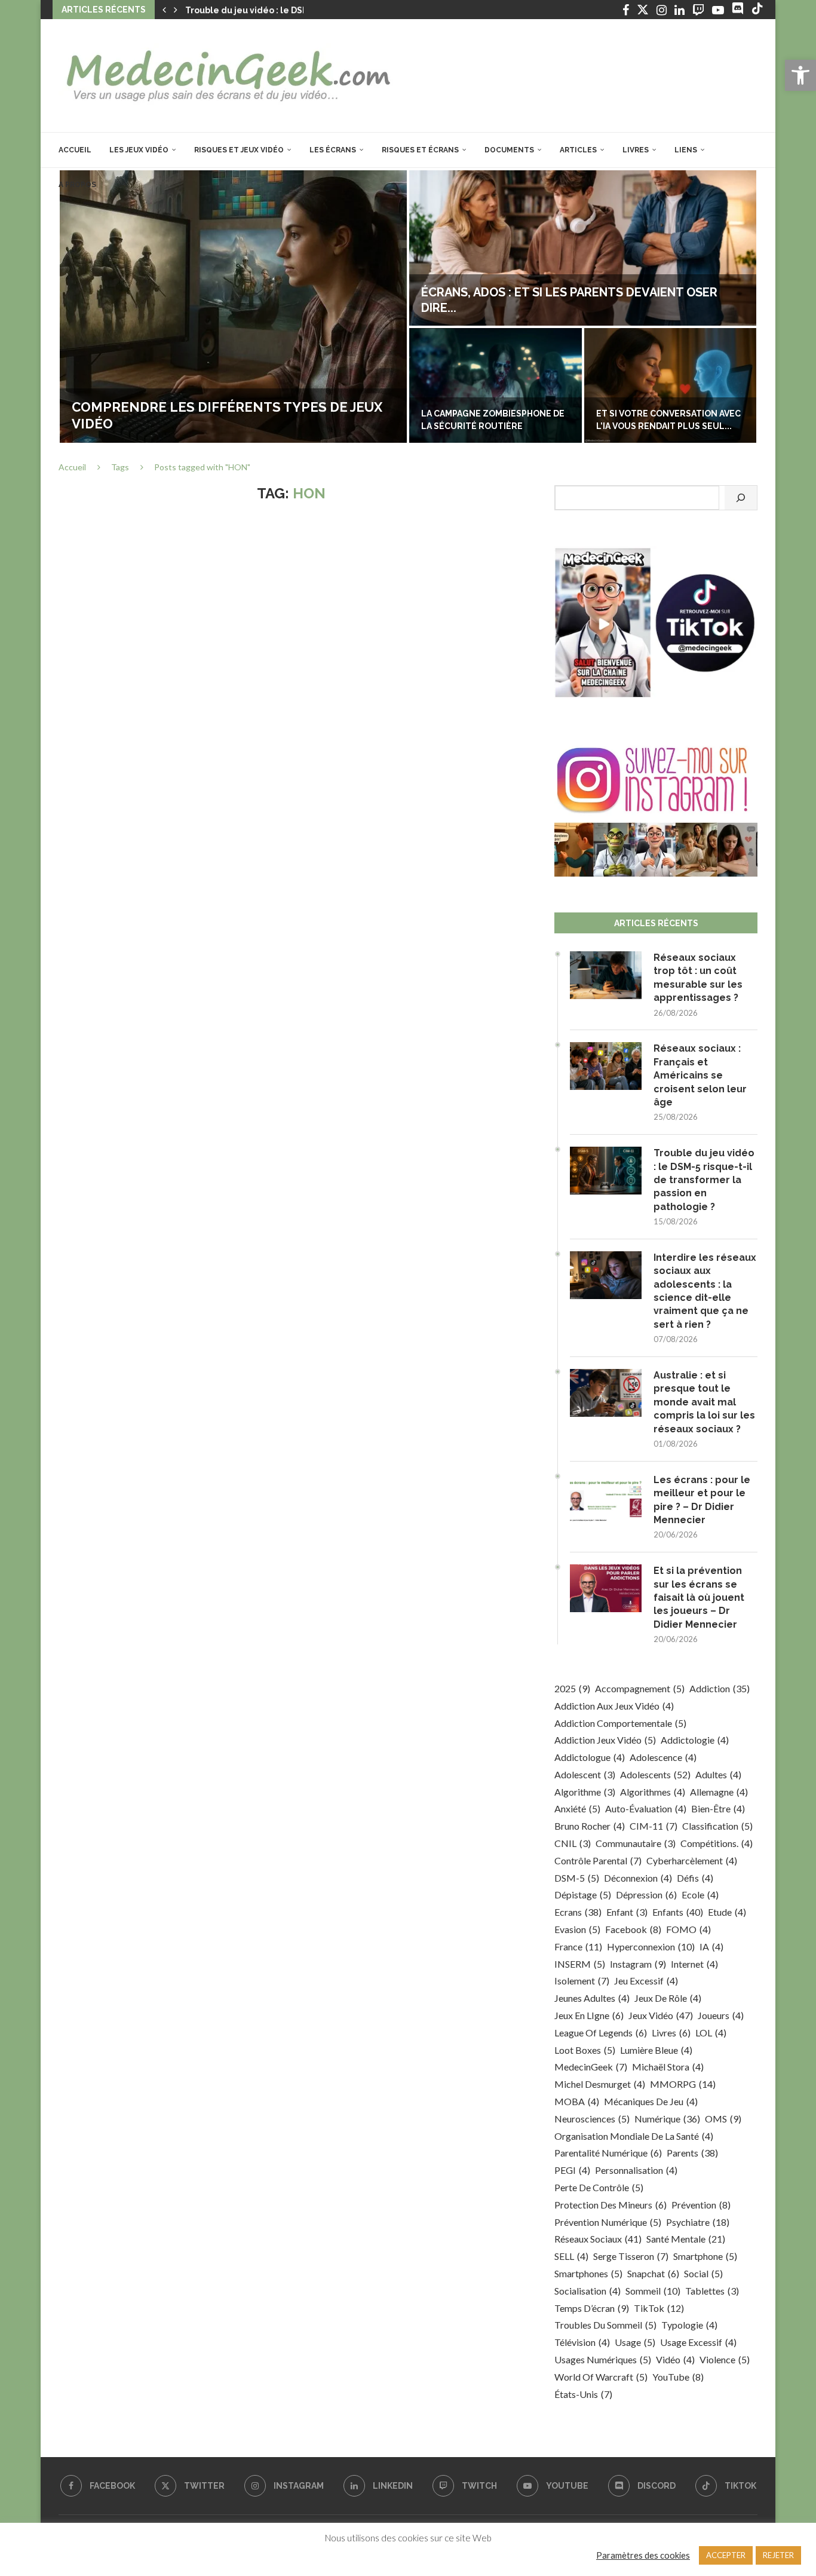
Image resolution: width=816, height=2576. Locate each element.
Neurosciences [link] (592, 2119)
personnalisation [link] (636, 2170)
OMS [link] (723, 2119)
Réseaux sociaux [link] (598, 2239)
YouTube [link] (678, 2377)
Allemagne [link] (719, 1792)
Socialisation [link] (588, 2291)
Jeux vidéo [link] (661, 2015)
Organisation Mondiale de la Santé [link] (634, 2136)
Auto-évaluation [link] (646, 1808)
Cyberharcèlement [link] (692, 1860)
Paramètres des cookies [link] (643, 2555)
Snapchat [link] (653, 2273)
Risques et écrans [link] (420, 150)
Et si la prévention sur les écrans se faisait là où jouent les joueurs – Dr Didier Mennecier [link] (699, 1598)
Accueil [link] (75, 150)
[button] (164, 10)
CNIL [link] (573, 1843)
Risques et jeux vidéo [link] (239, 150)
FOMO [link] (688, 1929)
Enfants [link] (678, 1912)
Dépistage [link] (583, 1895)
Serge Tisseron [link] (631, 2256)
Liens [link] (686, 150)
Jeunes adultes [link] (592, 1998)
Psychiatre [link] (698, 2222)
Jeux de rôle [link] (668, 1998)
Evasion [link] (577, 1929)
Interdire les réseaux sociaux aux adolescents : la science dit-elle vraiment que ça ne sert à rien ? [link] (705, 1291)
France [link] (578, 1946)
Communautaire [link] (636, 1843)
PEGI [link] (572, 2170)
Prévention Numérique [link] (608, 2222)
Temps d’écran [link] (592, 2308)
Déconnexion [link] (638, 1878)
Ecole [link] (700, 1895)
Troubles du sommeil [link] (605, 2325)
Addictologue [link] (590, 1757)
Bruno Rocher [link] (590, 1826)
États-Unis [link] (583, 2394)
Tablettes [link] (712, 2291)
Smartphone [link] (705, 2256)
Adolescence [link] (663, 1757)
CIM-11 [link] (654, 1826)
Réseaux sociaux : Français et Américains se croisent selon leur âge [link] (700, 1075)
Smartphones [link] (588, 2273)
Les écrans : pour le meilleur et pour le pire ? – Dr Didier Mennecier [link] (702, 1500)
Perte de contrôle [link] (599, 2187)
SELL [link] (571, 2256)
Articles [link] (578, 150)
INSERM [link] (580, 1964)
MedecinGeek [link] (591, 2067)
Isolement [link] (582, 1981)
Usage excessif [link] (698, 2342)
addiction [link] (720, 1688)
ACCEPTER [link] (726, 2555)
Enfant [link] (627, 1912)
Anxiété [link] (577, 1808)
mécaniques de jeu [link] (651, 2101)
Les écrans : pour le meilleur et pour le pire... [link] (571, 308)
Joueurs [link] (721, 2015)
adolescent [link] (585, 1774)
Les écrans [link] (333, 150)
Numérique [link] (667, 2119)
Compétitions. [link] (717, 1843)
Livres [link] (636, 150)
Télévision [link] (582, 2342)
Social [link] (703, 2273)
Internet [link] (694, 1964)
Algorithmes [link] (653, 1792)
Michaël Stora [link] (668, 2067)
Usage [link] (635, 2342)
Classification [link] (717, 1826)
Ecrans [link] (578, 1912)
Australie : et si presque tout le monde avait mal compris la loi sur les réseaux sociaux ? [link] (704, 1402)
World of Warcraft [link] (601, 2377)
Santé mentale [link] (686, 2239)
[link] (800, 75)
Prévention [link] (701, 2205)
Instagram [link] (638, 1964)
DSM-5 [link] (577, 1878)
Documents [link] (509, 150)
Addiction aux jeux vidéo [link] (614, 1706)
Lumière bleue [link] (656, 2050)
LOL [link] (711, 2033)
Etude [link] (727, 1912)
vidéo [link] (675, 2359)
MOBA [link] (577, 2101)
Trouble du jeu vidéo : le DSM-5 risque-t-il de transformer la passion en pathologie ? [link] (704, 1180)
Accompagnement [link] (640, 1688)
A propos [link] (77, 185)
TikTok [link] (659, 2308)
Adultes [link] (718, 1774)
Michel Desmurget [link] (600, 2084)
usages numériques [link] (603, 2359)
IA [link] (711, 1946)
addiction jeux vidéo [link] (605, 1740)
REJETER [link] (778, 2555)
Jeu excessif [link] (646, 1981)
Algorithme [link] (585, 1792)
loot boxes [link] (585, 2050)
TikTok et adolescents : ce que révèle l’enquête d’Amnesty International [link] (670, 414)
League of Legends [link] (601, 2033)
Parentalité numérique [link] (608, 2153)
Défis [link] (695, 1878)
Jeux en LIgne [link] (589, 2015)
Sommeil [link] (653, 2291)
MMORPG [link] (683, 2084)
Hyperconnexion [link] (651, 1946)
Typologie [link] (689, 2325)
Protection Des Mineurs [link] (611, 2205)
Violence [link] (725, 2359)
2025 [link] (572, 1688)
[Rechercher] (741, 498)
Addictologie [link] (695, 1740)
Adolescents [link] (655, 1774)
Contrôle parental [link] (598, 1860)
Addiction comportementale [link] (620, 1723)
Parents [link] (692, 2153)
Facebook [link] (633, 1929)
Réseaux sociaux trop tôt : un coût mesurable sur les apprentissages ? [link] (698, 978)
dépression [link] (646, 1895)
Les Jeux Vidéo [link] (139, 150)
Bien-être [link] (718, 1808)
